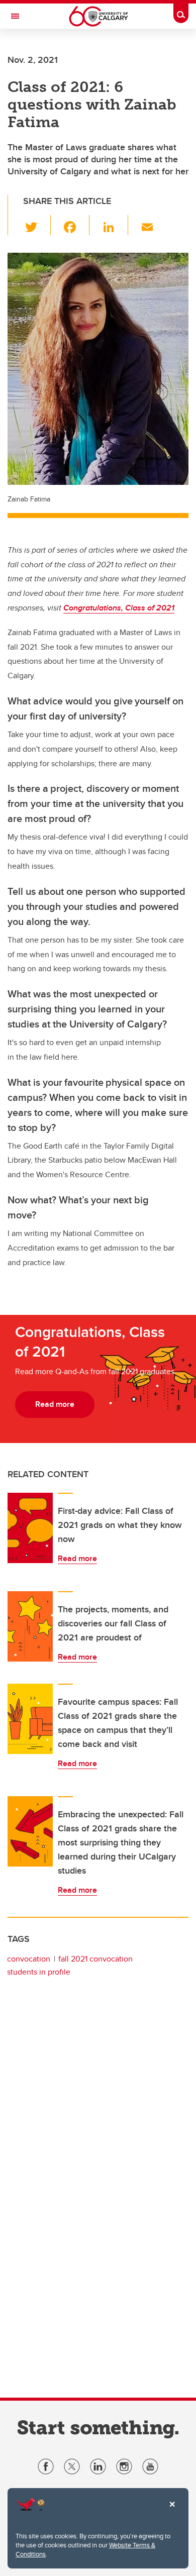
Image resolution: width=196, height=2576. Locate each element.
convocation (29, 1959)
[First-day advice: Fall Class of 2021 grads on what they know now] (30, 1528)
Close (172, 2511)
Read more (77, 1558)
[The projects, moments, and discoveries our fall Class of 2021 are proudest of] (30, 1626)
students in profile (39, 1972)
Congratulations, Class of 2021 (119, 608)
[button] (37, 225)
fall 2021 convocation (95, 1959)
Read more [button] (55, 1404)
